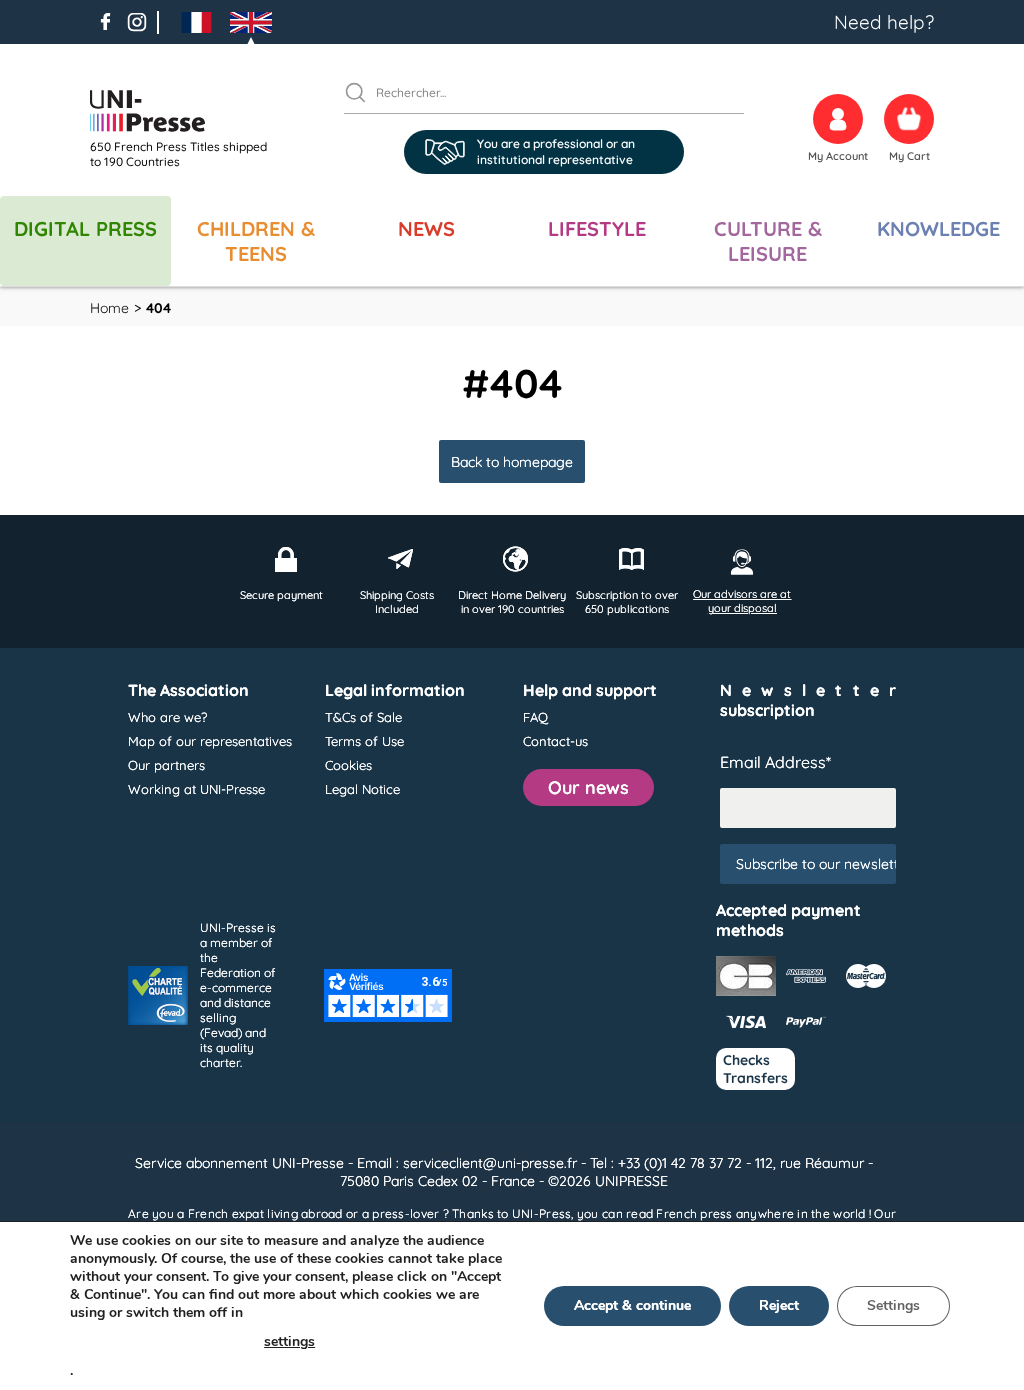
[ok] (364, 92)
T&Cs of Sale (363, 717)
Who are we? (167, 717)
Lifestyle (597, 228)
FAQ (535, 717)
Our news (588, 787)
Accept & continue (632, 1305)
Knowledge (938, 228)
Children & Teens (256, 241)
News (426, 228)
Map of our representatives (210, 741)
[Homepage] (185, 111)
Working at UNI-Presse (196, 789)
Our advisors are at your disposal (742, 601)
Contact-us (555, 741)
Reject (779, 1305)
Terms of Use (364, 741)
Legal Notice (362, 789)
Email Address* (775, 762)
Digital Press (85, 228)
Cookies (348, 765)
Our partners (166, 765)
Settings (893, 1305)
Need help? (884, 22)
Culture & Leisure (768, 241)
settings (289, 1341)
